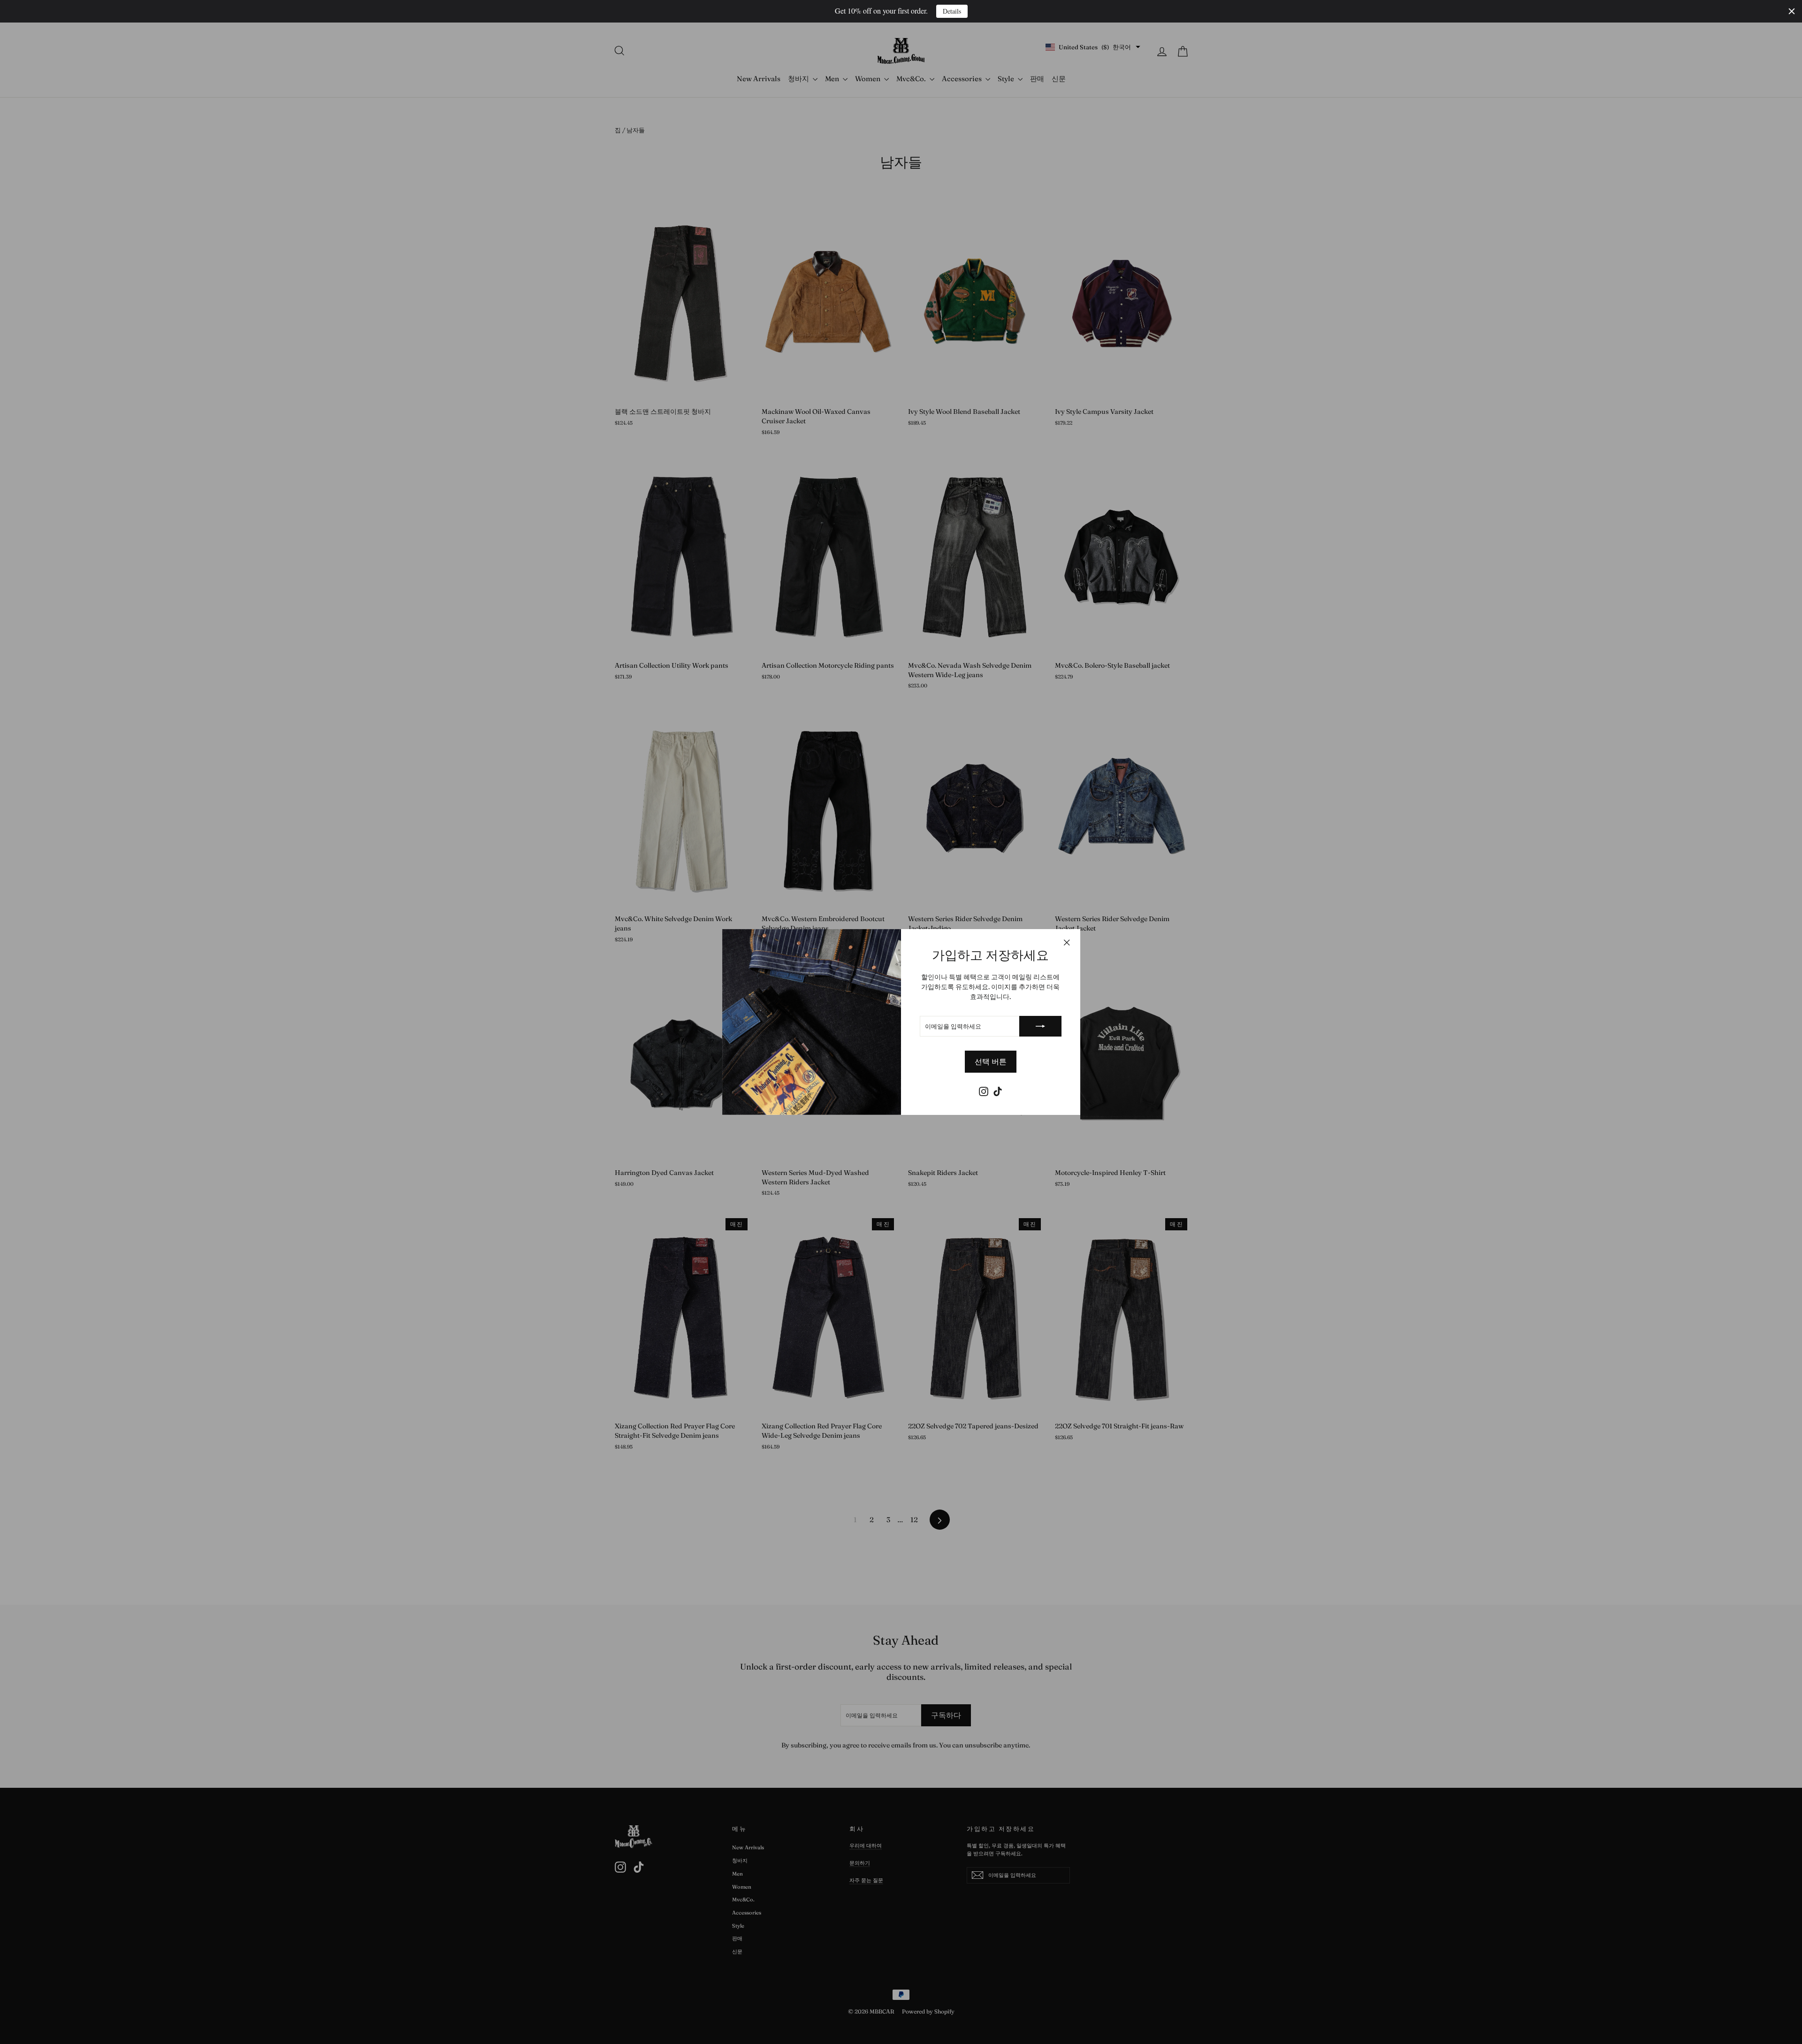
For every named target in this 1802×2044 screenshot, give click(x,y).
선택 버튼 (991, 1061)
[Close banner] (1792, 11)
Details (952, 11)
